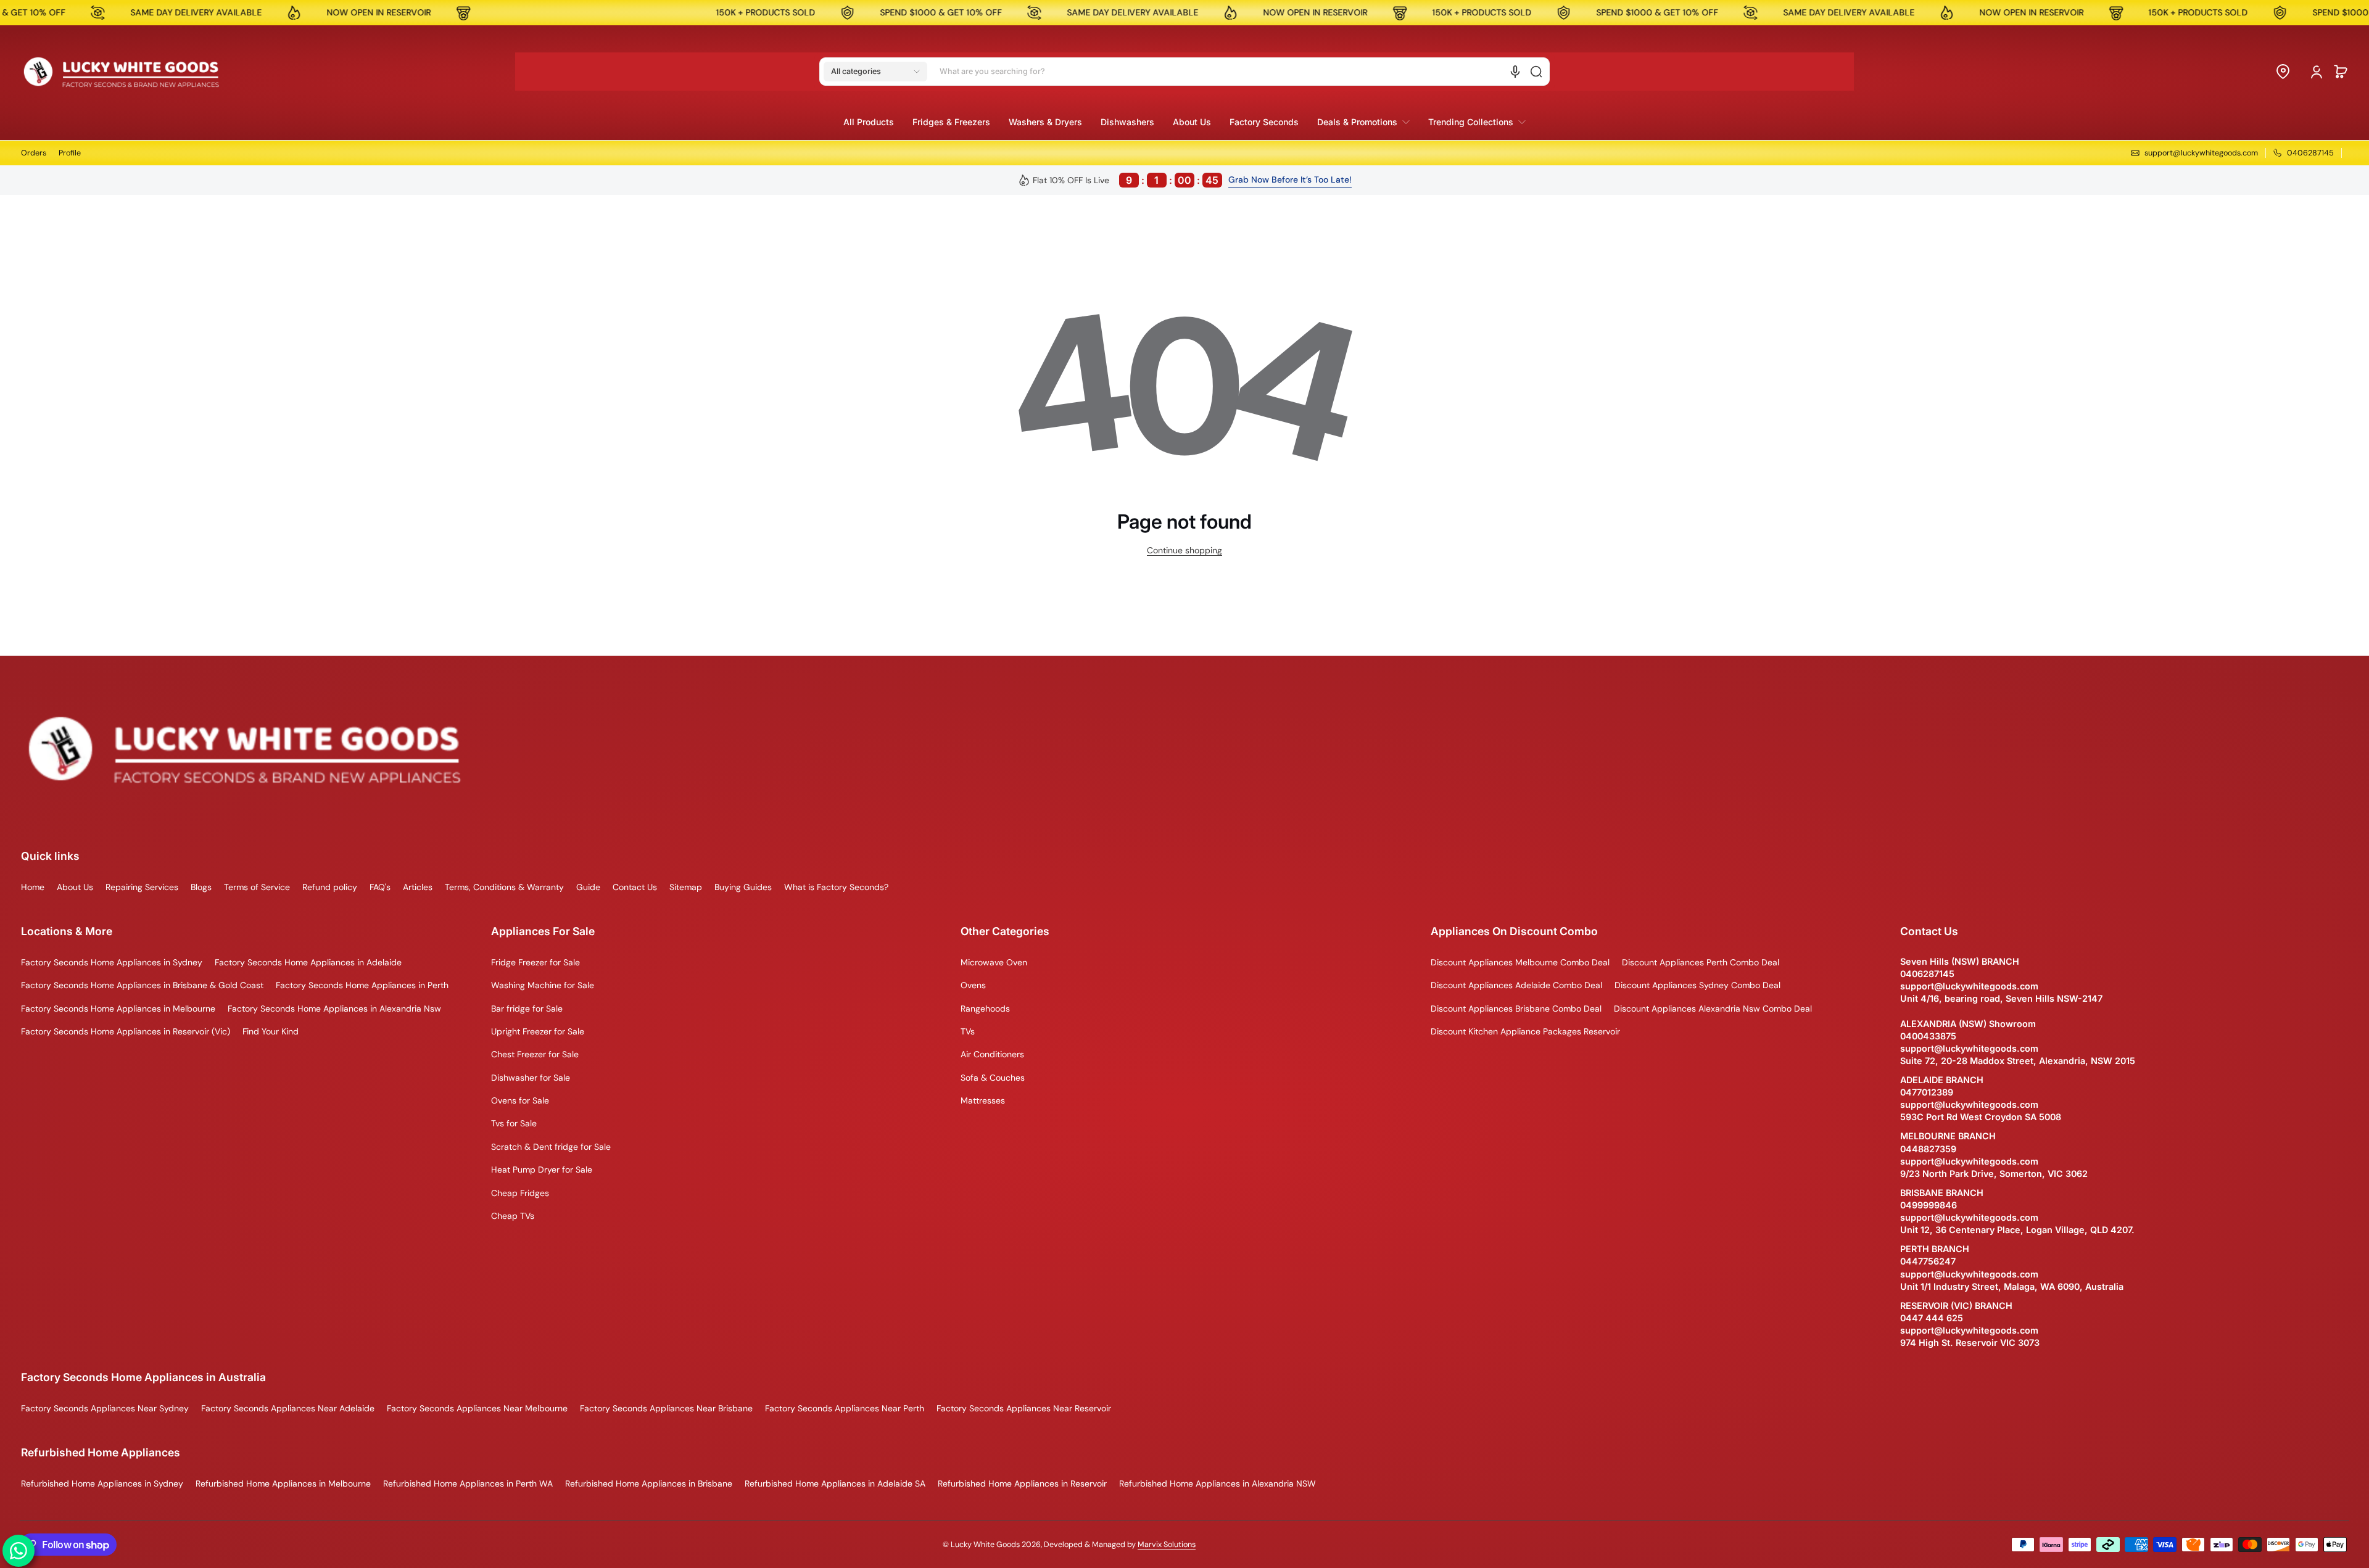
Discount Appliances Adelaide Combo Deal (1516, 985)
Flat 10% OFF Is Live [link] (1126, 180)
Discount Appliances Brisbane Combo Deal (1516, 1009)
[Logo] (122, 72)
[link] (1363, 122)
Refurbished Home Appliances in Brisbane (649, 1483)
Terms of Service (257, 887)
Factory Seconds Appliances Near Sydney (105, 1408)
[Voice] (1515, 72)
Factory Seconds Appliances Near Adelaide (288, 1408)
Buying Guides (743, 887)
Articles (418, 887)
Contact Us (635, 887)
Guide (588, 887)
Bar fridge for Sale (527, 1009)
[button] (875, 72)
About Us (75, 887)
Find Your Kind (271, 1031)
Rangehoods (985, 1009)
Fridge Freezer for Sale (535, 962)
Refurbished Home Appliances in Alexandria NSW (1218, 1483)
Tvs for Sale (514, 1123)
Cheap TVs (513, 1216)
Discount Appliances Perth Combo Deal (1701, 962)
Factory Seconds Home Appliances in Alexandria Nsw (334, 1009)
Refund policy (330, 887)
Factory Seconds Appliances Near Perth (845, 1408)
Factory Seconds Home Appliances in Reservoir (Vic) (126, 1031)
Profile (70, 153)
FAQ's (380, 887)
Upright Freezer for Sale (538, 1031)
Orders (34, 153)
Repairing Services (142, 887)
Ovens (973, 985)
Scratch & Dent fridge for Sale (551, 1147)
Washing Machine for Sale (543, 985)
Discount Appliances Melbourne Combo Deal (1520, 962)
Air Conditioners (992, 1054)
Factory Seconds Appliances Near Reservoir (1024, 1408)
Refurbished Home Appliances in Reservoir (1022, 1483)
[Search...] (1536, 72)
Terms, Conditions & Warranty (504, 887)
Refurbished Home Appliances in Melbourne (283, 1483)
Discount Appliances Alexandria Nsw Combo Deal (1713, 1009)
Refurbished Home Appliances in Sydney (102, 1483)
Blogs (201, 887)
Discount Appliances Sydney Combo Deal (1697, 985)
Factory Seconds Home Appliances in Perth (362, 985)
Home (33, 887)
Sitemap (686, 887)
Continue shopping (1184, 550)
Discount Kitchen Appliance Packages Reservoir (1525, 1031)
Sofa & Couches (993, 1078)
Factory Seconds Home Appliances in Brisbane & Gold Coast (142, 985)
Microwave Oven (994, 962)
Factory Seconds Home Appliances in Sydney (112, 962)
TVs (968, 1031)
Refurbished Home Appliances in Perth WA (468, 1483)
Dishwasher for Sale (531, 1078)
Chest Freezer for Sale (535, 1054)
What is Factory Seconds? (836, 887)
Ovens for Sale (520, 1100)
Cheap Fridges (520, 1193)
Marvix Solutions (1167, 1545)
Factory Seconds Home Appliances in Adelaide (308, 962)
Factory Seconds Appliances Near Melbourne (477, 1408)
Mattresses (983, 1100)
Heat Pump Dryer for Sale (542, 1170)
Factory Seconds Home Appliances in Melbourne (118, 1009)
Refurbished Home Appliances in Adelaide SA (835, 1483)
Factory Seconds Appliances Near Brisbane (666, 1408)
